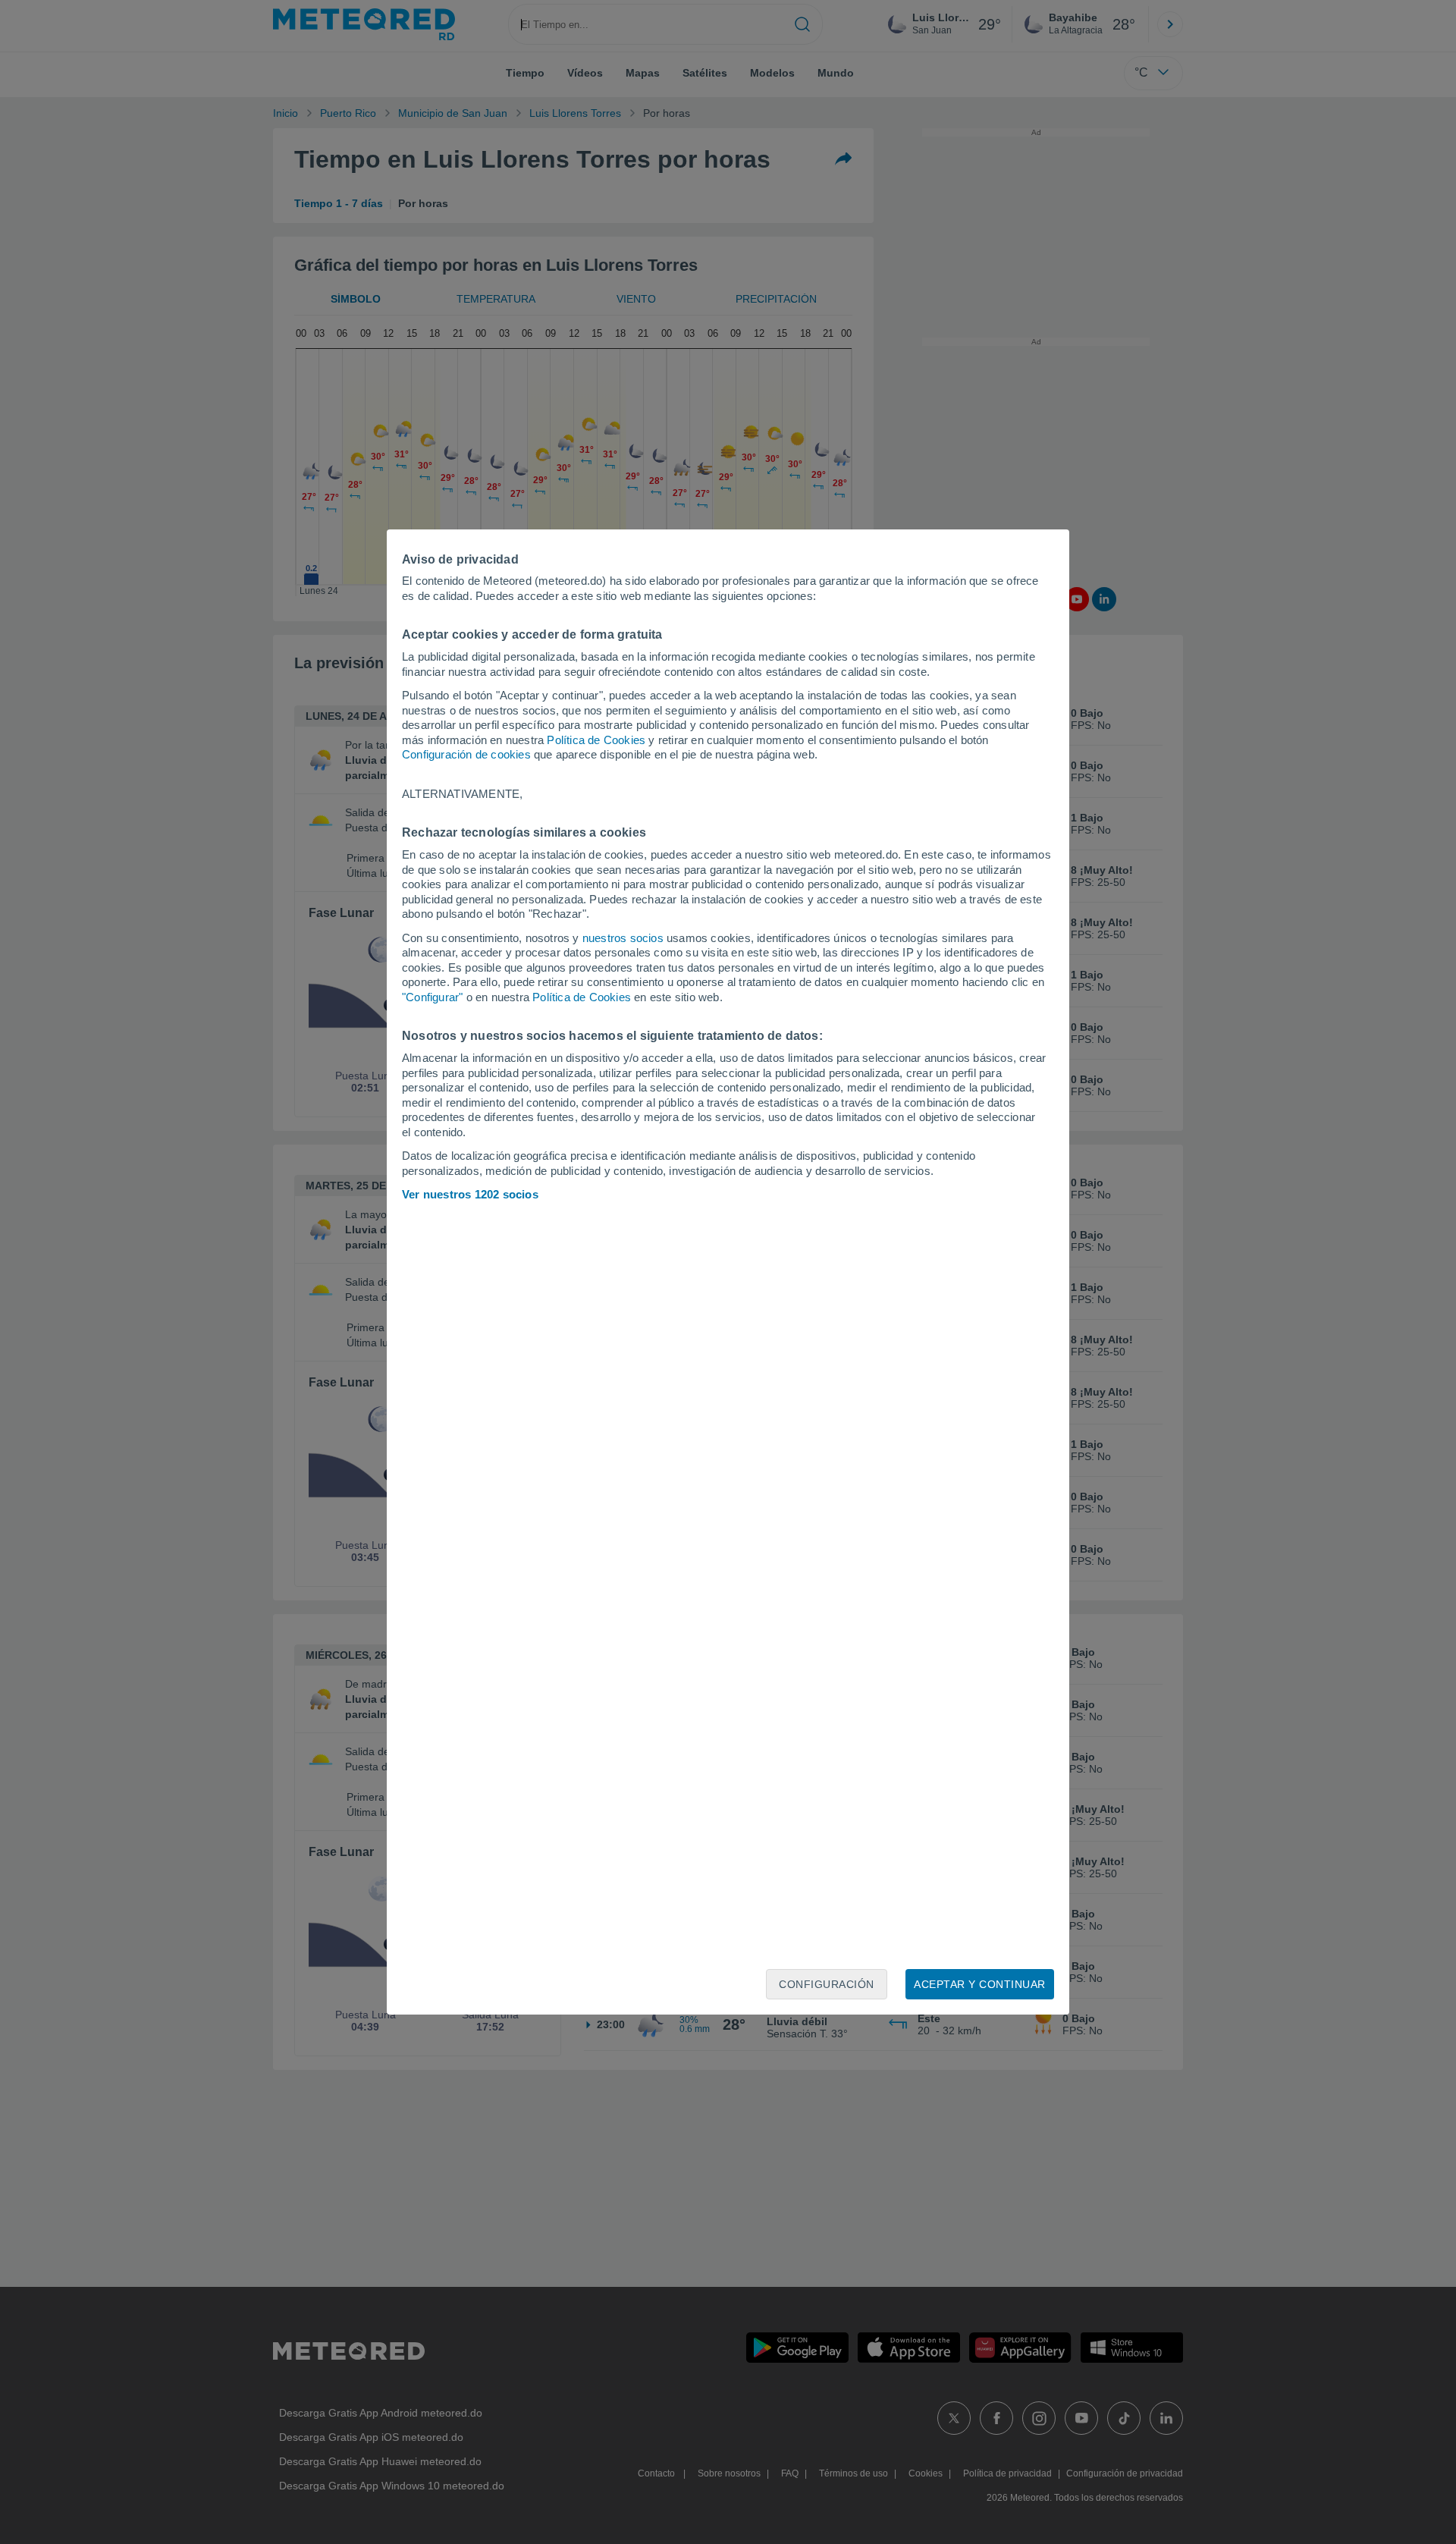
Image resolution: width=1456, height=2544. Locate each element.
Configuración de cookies (466, 754)
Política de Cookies (596, 740)
